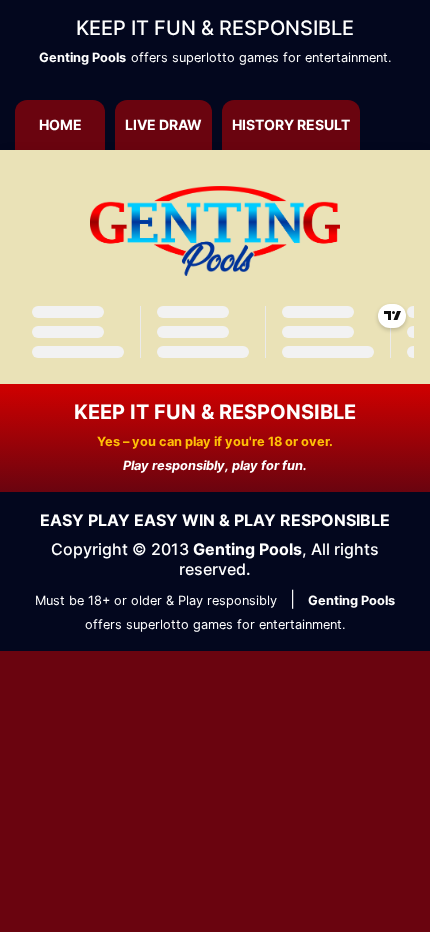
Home (60, 124)
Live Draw (163, 124)
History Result (291, 124)
